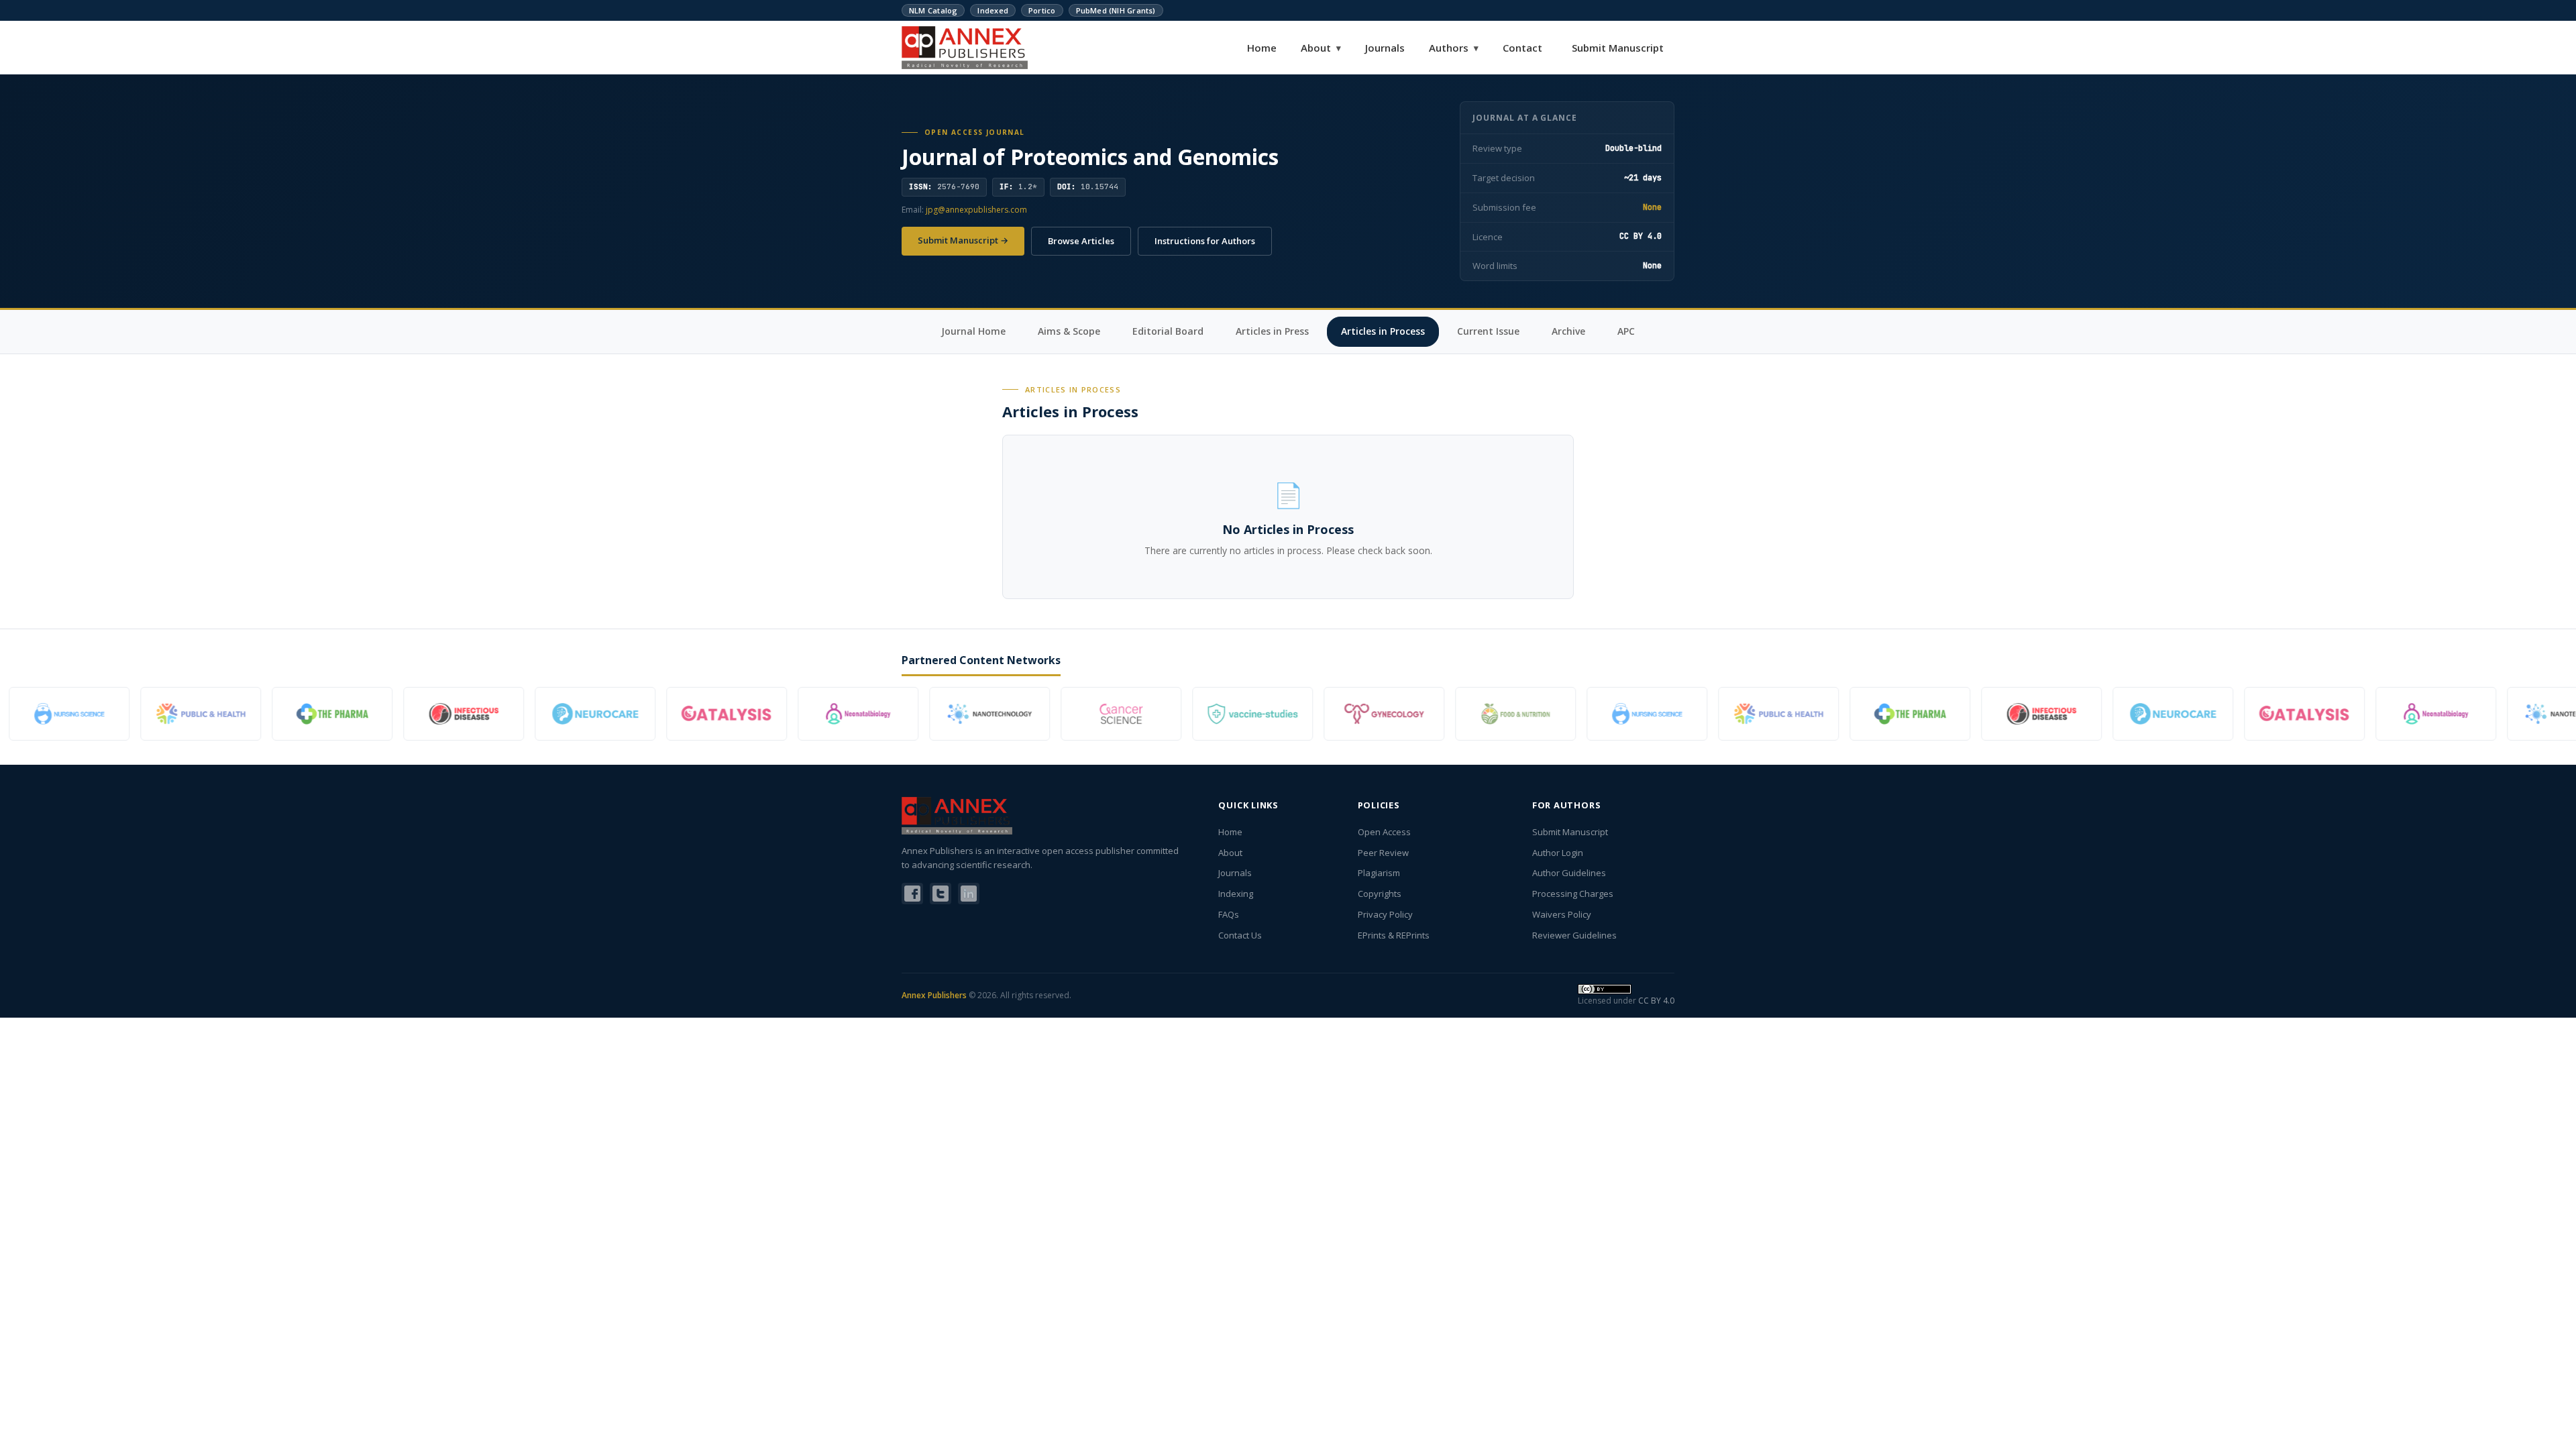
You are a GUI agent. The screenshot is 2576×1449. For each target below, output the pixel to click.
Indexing (1236, 894)
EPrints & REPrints (1394, 935)
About (1321, 48)
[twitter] (941, 894)
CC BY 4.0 (1656, 1001)
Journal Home (973, 331)
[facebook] (912, 894)
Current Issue (1488, 331)
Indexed (993, 10)
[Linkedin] (969, 894)
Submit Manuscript (1618, 48)
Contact (1522, 48)
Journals (1385, 48)
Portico (1042, 10)
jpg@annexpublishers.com (976, 210)
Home (1262, 48)
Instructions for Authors (1205, 241)
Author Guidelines (1569, 873)
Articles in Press (1272, 331)
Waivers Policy (1562, 914)
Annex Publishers (934, 995)
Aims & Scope (1069, 331)
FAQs (1229, 914)
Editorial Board (1168, 331)
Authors (1454, 48)
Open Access (1384, 832)
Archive (1568, 331)
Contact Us (1240, 935)
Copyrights (1380, 894)
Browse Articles (1081, 241)
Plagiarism (1379, 873)
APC (1626, 331)
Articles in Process (1383, 331)
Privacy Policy (1385, 914)
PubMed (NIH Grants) (1116, 10)
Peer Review (1383, 853)
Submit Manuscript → (963, 240)
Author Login (1558, 853)
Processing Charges (1573, 894)
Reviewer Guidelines (1574, 935)
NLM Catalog (933, 10)
